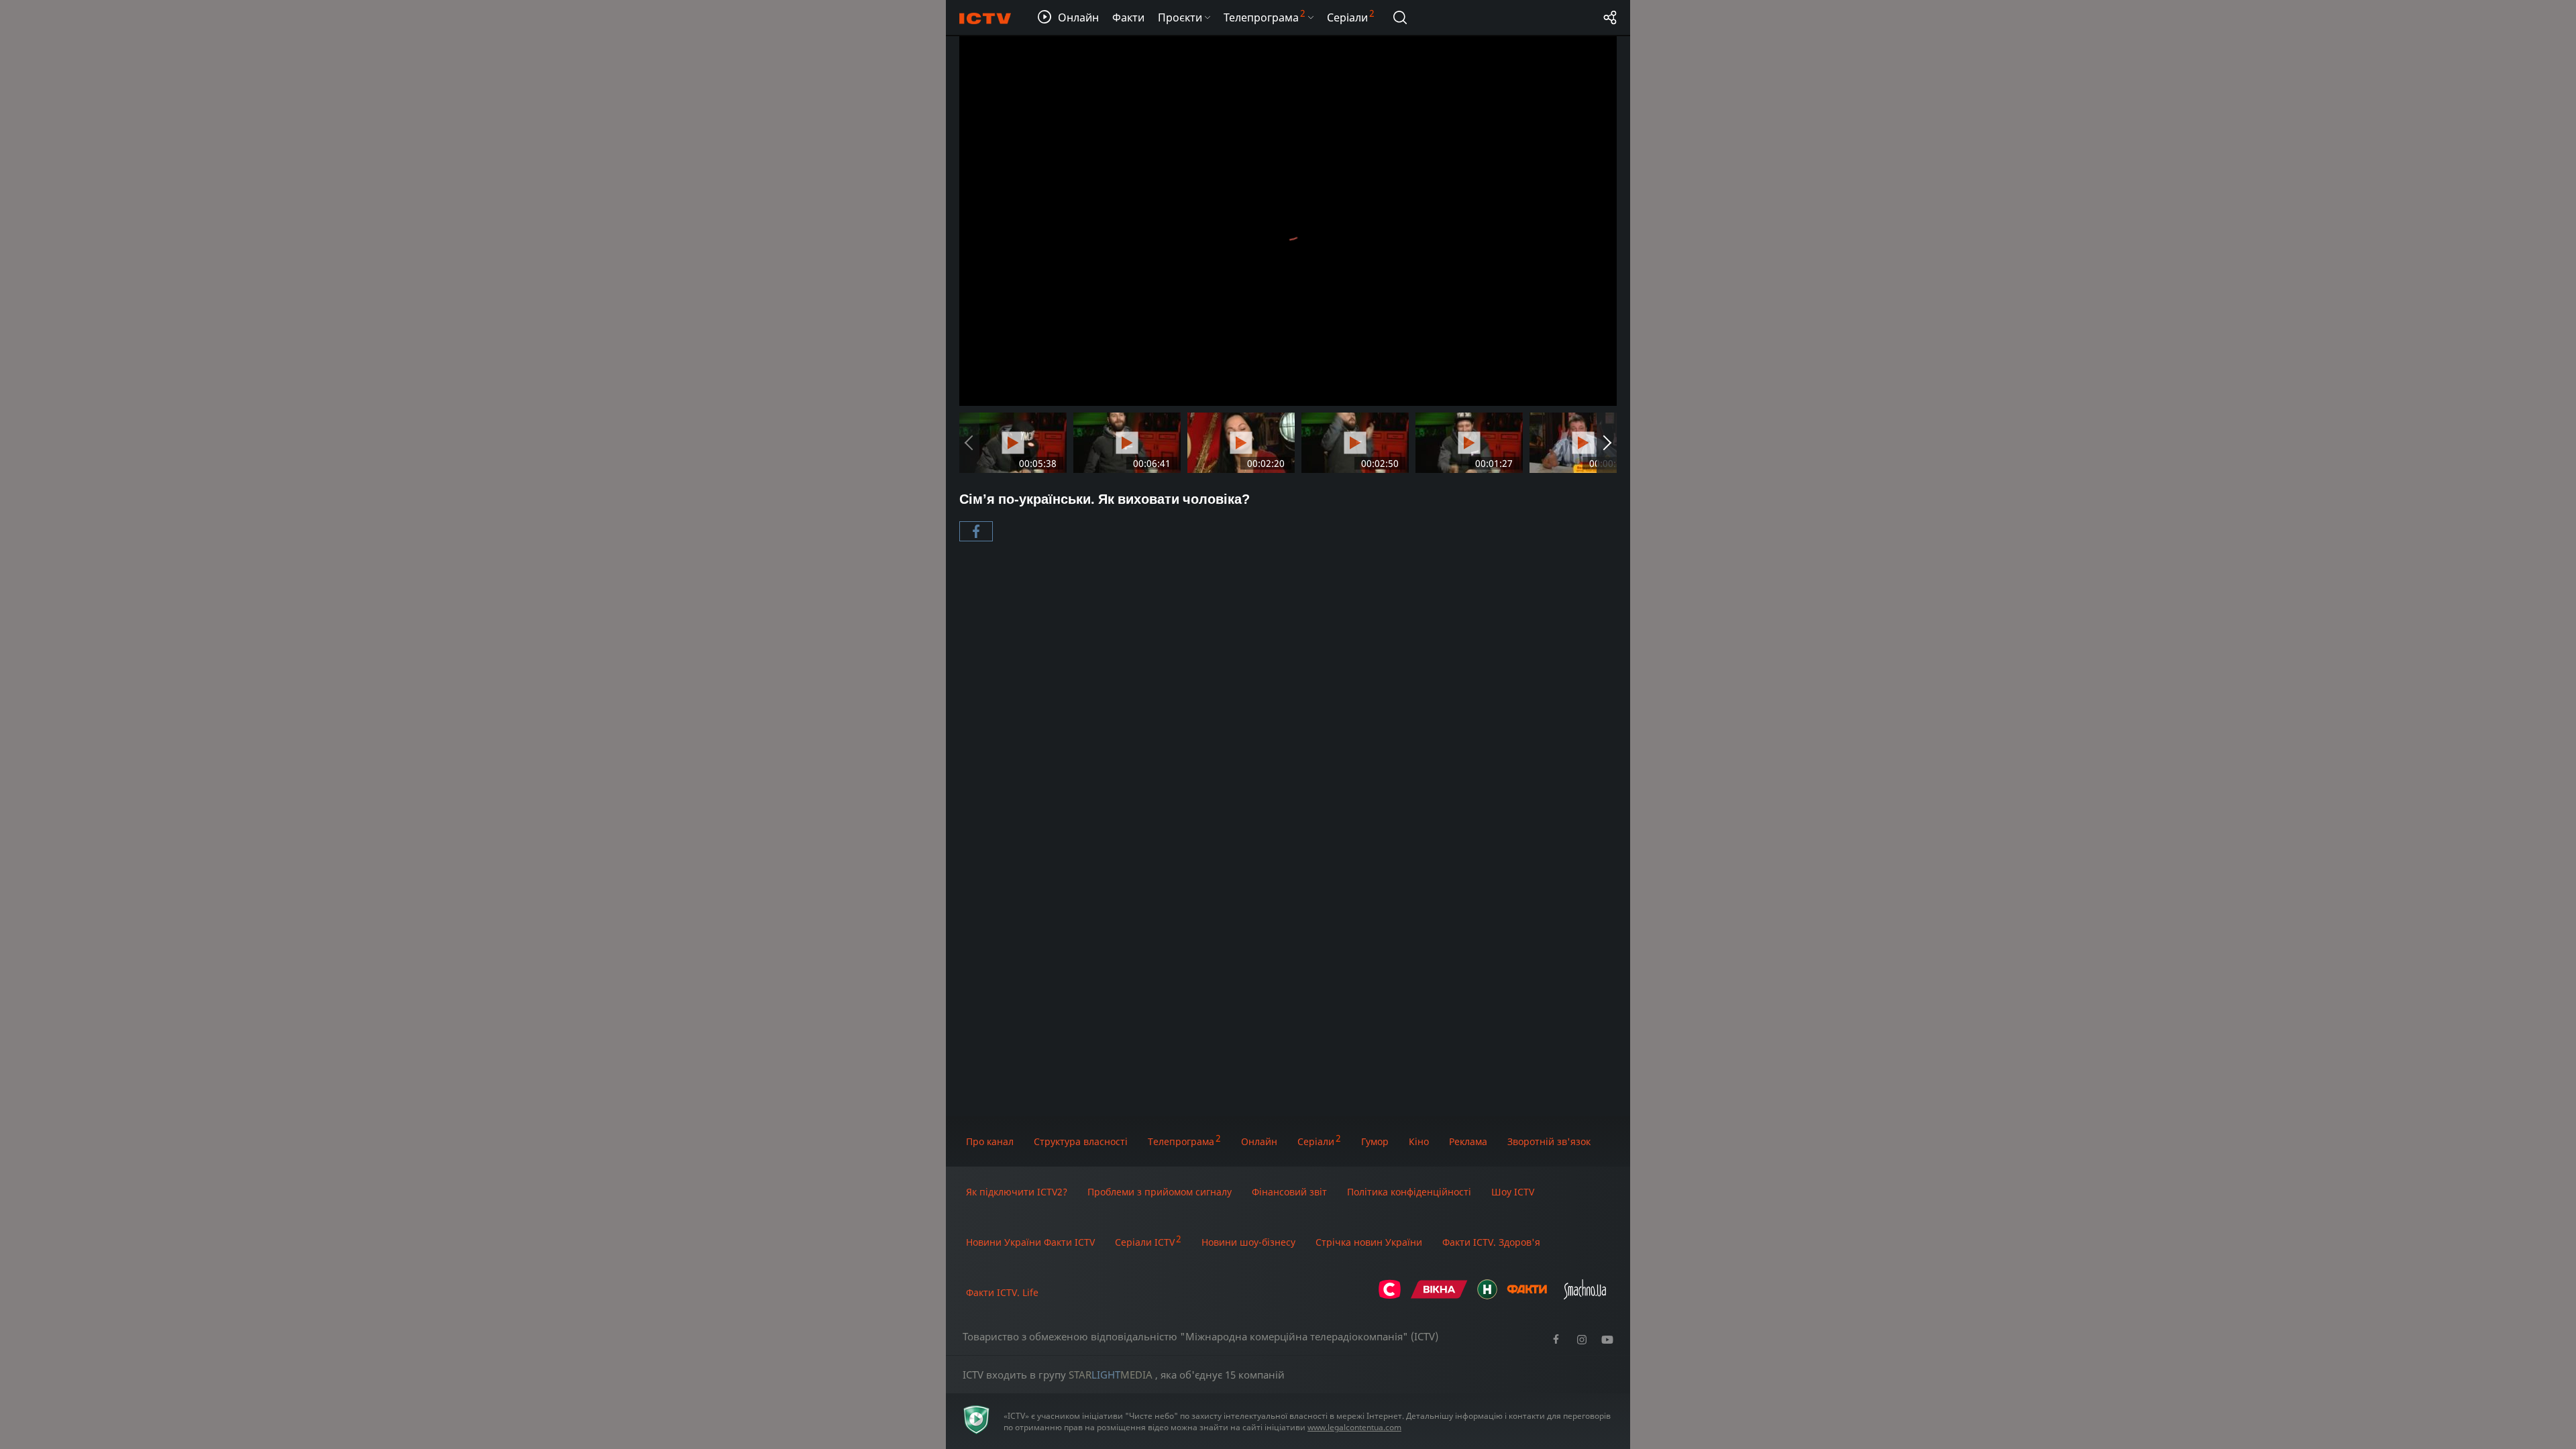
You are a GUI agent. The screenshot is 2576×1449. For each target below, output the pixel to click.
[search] (1400, 17)
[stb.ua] (1390, 1296)
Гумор (1375, 1141)
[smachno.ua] (1585, 1296)
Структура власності (1081, 1141)
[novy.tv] (1487, 1296)
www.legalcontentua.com (1354, 1427)
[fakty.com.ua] (1527, 1296)
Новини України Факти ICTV (1030, 1242)
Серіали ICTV (1145, 1242)
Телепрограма (1181, 1141)
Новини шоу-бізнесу (1248, 1242)
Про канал (990, 1141)
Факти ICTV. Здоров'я (1491, 1242)
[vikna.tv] (1439, 1296)
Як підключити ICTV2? (1017, 1192)
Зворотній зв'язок (1549, 1141)
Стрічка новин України (1369, 1242)
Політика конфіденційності (1409, 1192)
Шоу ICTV (1513, 1192)
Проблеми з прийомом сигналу (1160, 1192)
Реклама (1468, 1141)
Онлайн (1259, 1141)
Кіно (1419, 1141)
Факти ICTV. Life (1002, 1292)
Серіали (1316, 1141)
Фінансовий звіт (1289, 1192)
